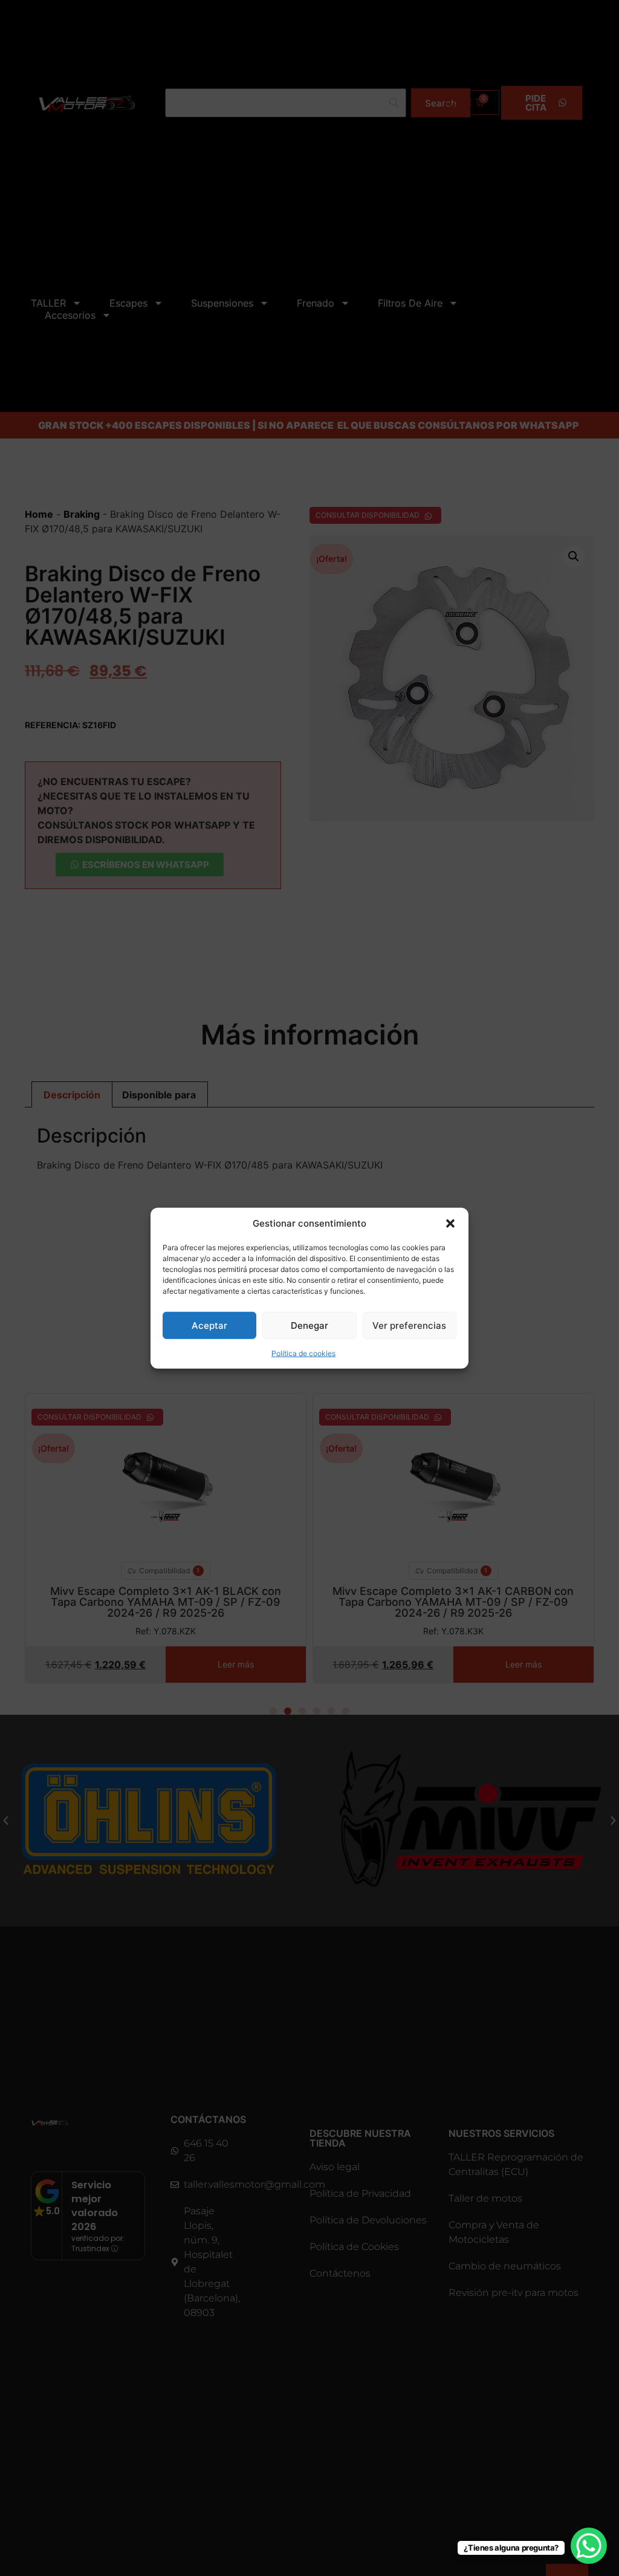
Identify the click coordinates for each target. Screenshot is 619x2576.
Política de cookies (303, 1353)
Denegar (309, 1325)
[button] (450, 1224)
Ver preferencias (409, 1325)
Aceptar (209, 1325)
